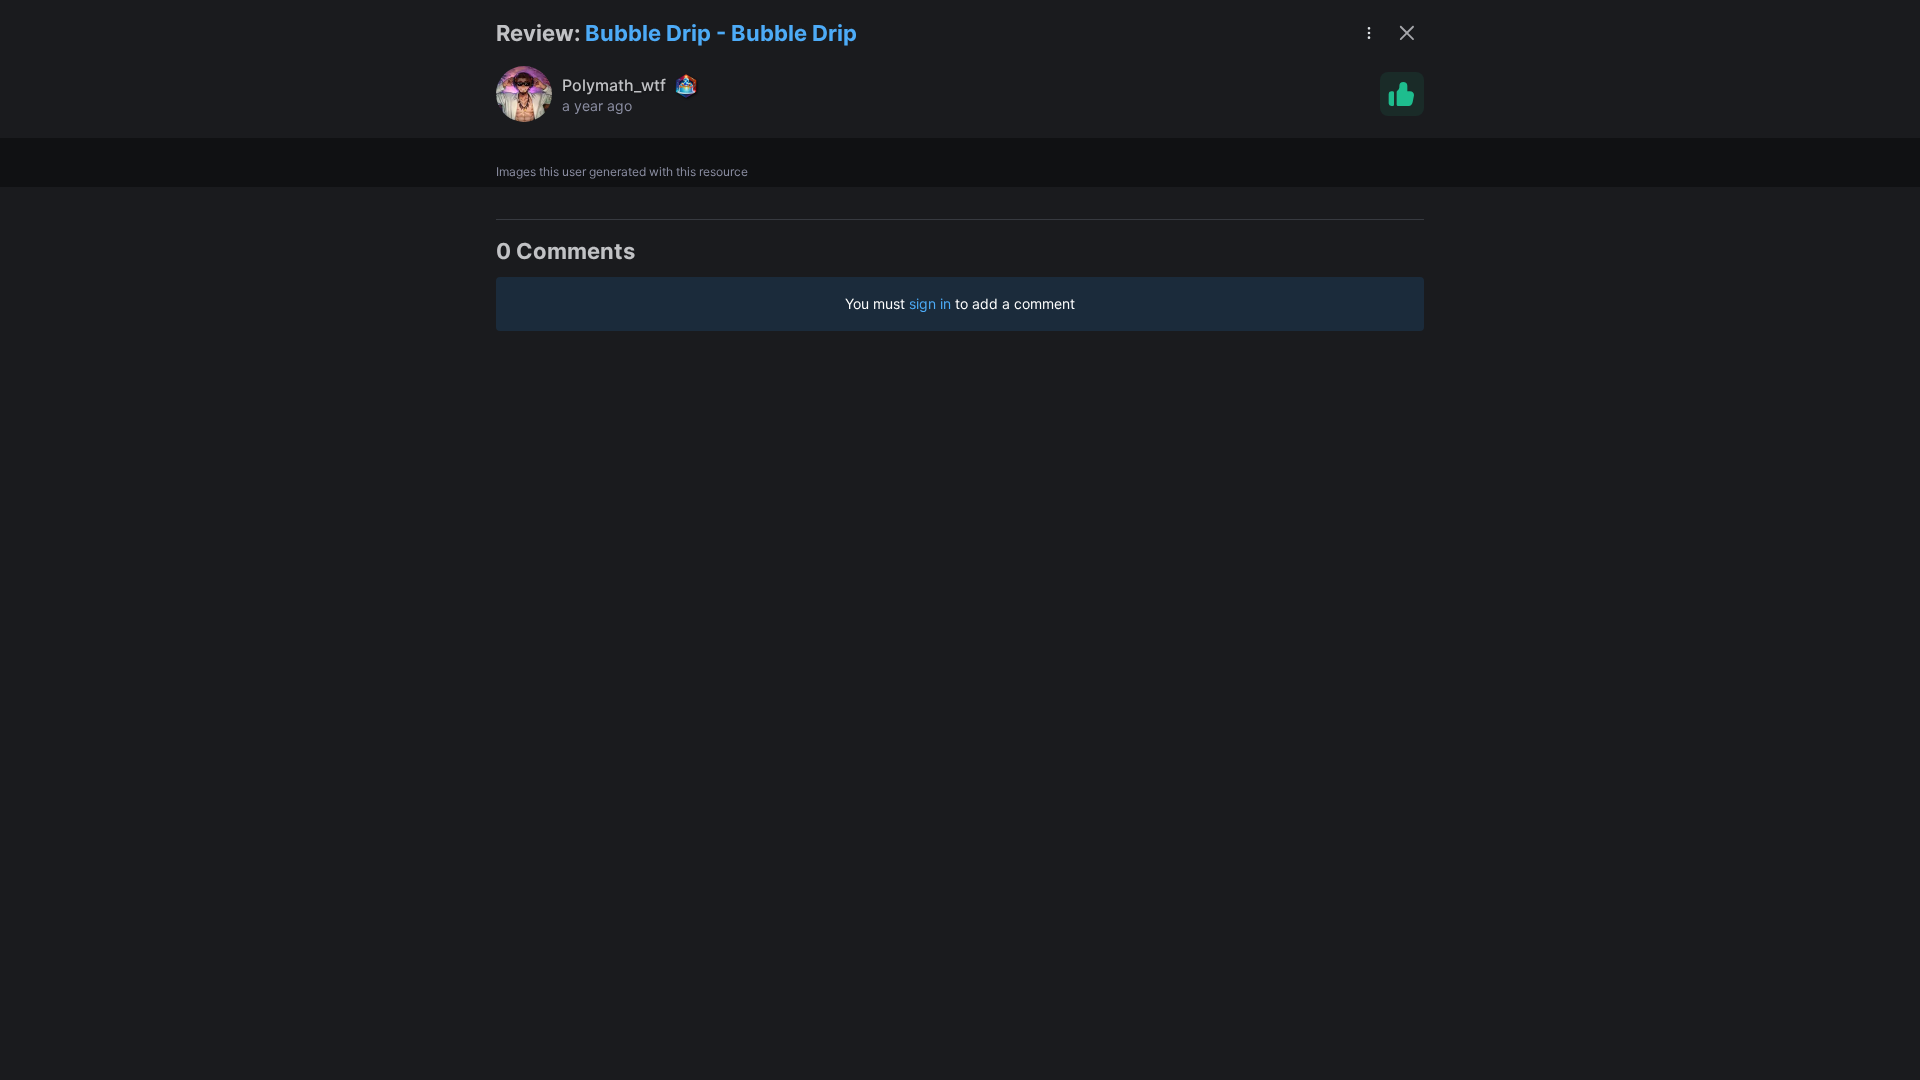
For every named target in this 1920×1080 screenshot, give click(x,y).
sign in (930, 303)
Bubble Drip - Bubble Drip (721, 33)
